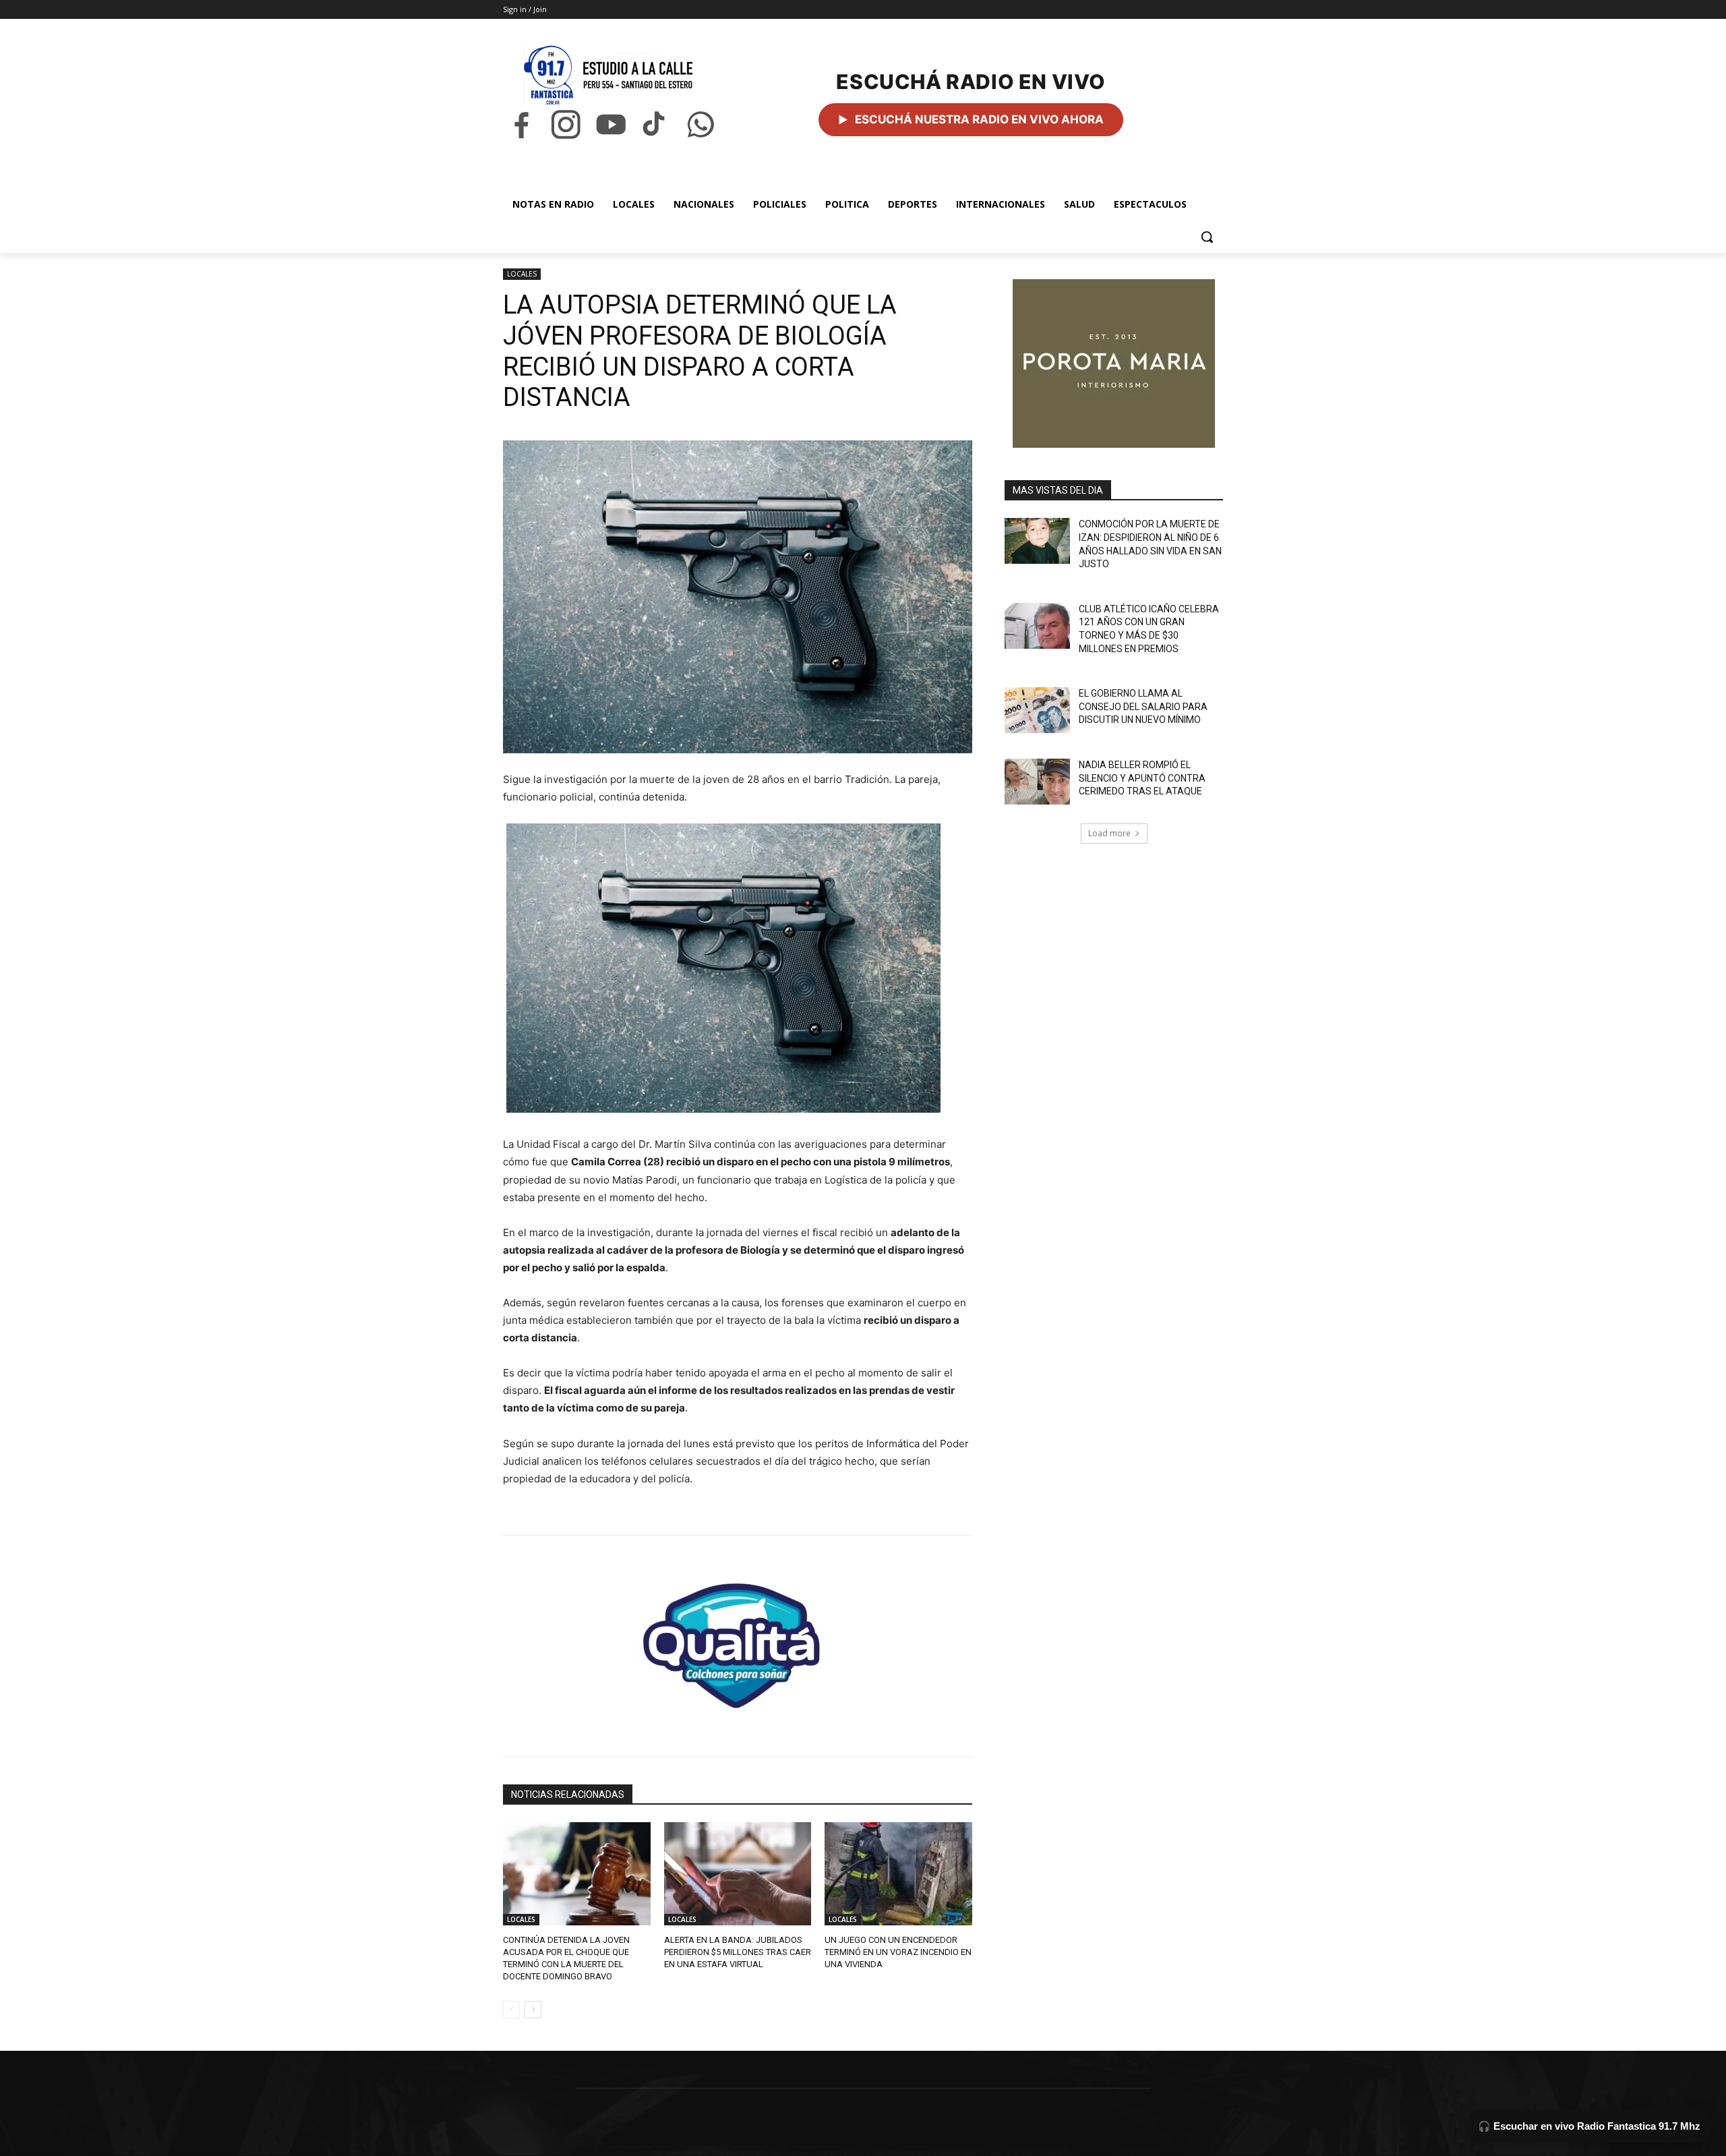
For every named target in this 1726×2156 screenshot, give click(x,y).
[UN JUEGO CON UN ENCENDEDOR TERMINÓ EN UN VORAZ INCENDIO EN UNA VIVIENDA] (898, 1874)
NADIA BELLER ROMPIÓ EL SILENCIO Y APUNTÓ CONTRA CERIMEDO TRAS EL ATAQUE (1142, 778)
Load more (1109, 833)
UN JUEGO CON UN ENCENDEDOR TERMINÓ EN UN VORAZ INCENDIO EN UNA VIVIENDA (898, 1952)
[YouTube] (611, 124)
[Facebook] (521, 124)
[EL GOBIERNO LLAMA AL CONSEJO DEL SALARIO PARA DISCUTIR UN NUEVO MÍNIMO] (1037, 710)
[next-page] (533, 2010)
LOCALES (522, 274)
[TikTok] (655, 124)
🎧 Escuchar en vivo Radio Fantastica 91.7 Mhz (1589, 2126)
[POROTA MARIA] (1114, 363)
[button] (1207, 237)
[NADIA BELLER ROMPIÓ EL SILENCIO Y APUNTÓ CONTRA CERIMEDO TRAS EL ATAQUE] (1037, 782)
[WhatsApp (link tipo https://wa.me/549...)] (701, 124)
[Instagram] (566, 124)
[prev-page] (511, 2010)
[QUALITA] (738, 1640)
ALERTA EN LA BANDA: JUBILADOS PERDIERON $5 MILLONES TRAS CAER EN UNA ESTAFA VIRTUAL (738, 1952)
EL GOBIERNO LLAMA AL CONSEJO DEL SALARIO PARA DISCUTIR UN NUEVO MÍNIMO (1143, 706)
